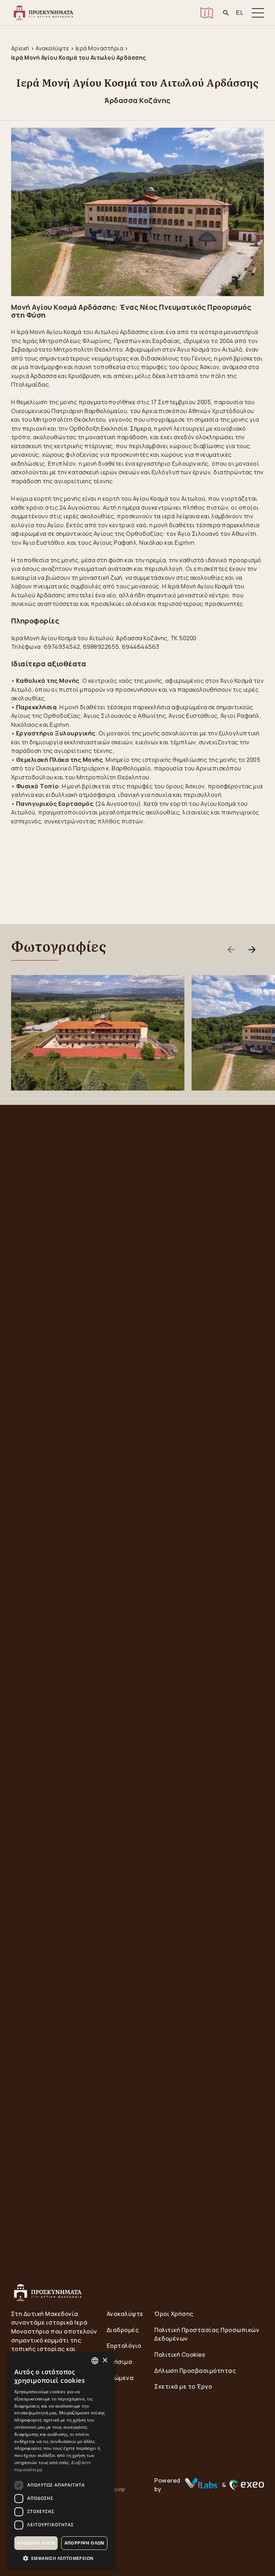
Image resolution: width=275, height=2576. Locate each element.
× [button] (105, 2360)
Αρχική (20, 48)
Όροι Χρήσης (174, 2314)
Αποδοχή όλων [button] (36, 2543)
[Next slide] (252, 950)
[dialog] (61, 2460)
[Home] (43, 13)
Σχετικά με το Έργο (183, 2386)
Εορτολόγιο (124, 2346)
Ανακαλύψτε (52, 48)
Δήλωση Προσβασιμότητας (195, 2371)
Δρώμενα (120, 2378)
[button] (61, 2558)
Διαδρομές (123, 2330)
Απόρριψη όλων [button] (85, 2543)
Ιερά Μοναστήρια (100, 48)
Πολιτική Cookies (180, 2355)
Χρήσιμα (120, 2362)
